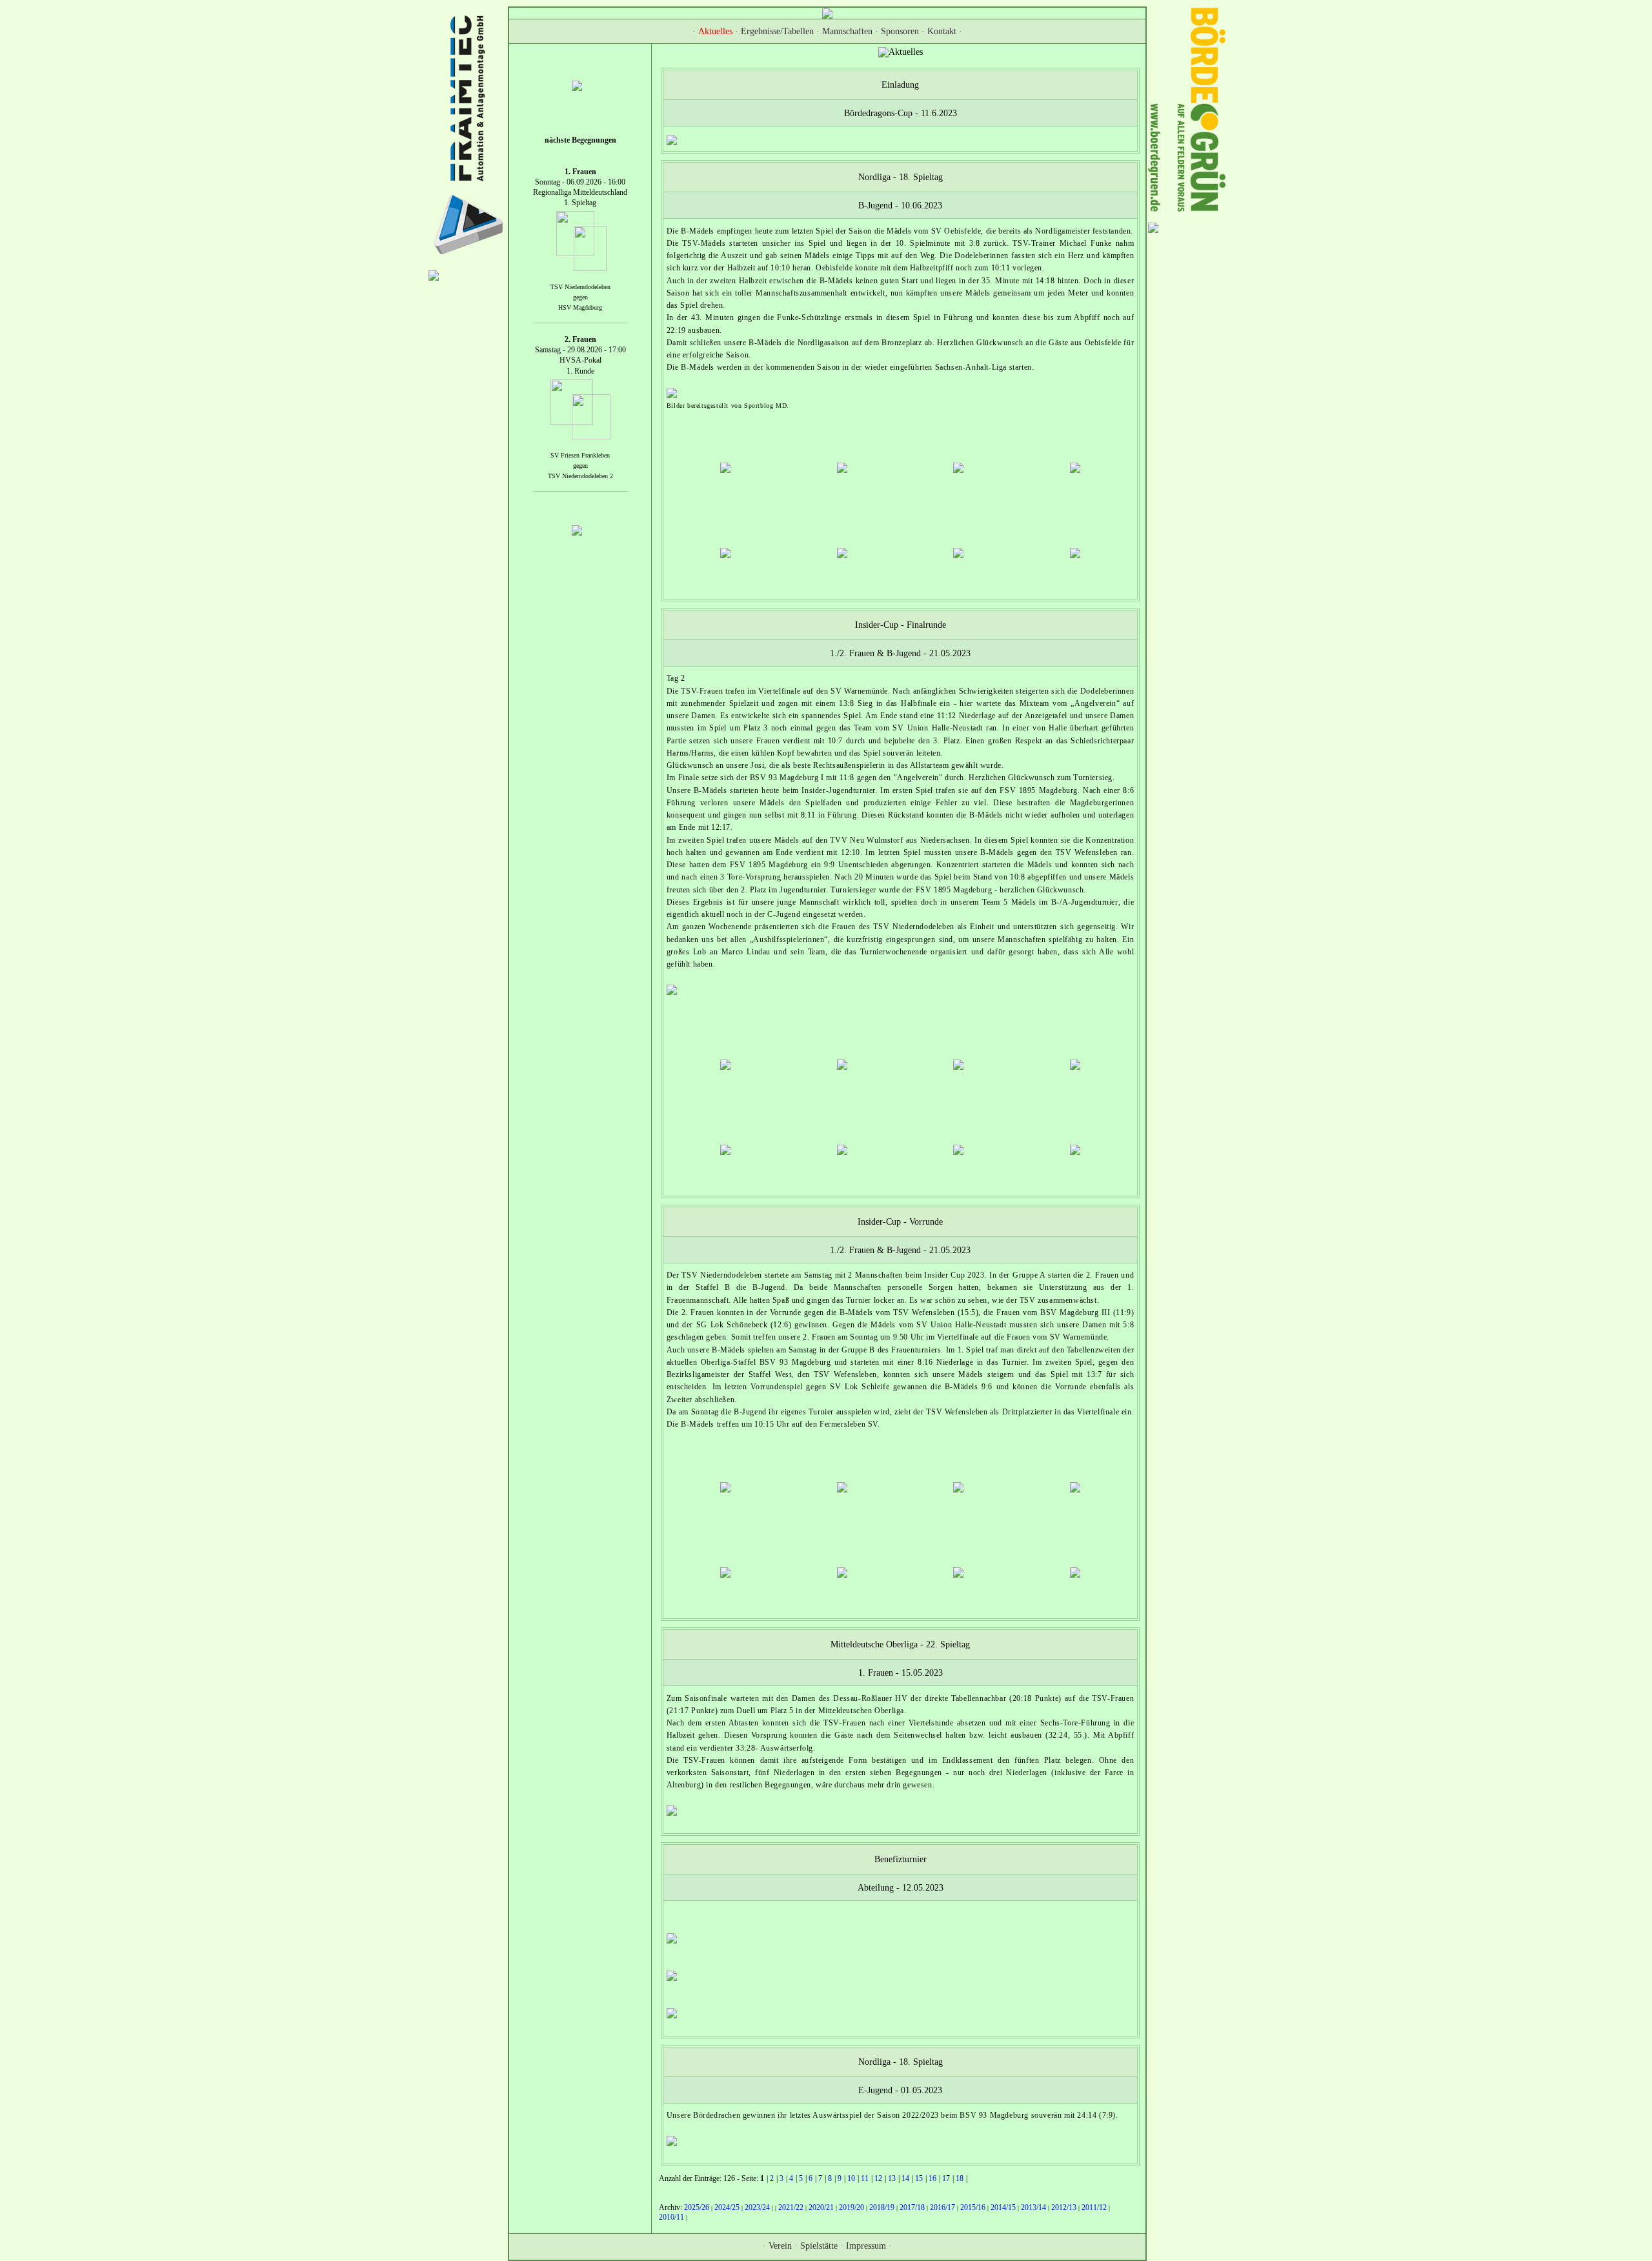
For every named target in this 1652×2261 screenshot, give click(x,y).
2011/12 (1094, 2207)
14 (905, 2179)
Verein (780, 2246)
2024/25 (727, 2207)
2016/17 (942, 2207)
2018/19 (882, 2207)
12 (878, 2179)
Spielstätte (819, 2246)
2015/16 (973, 2207)
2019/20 (851, 2207)
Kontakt (942, 31)
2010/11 (671, 2217)
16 (932, 2179)
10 (851, 2179)
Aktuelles (715, 31)
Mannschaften (847, 31)
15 (919, 2179)
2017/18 (912, 2207)
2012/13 (1064, 2207)
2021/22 (791, 2207)
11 (865, 2179)
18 (960, 2179)
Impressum (866, 2246)
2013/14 (1033, 2207)
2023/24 (757, 2207)
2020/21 (821, 2207)
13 (892, 2179)
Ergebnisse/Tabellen (777, 31)
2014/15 (1003, 2207)
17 (946, 2179)
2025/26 (697, 2207)
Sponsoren (900, 31)
